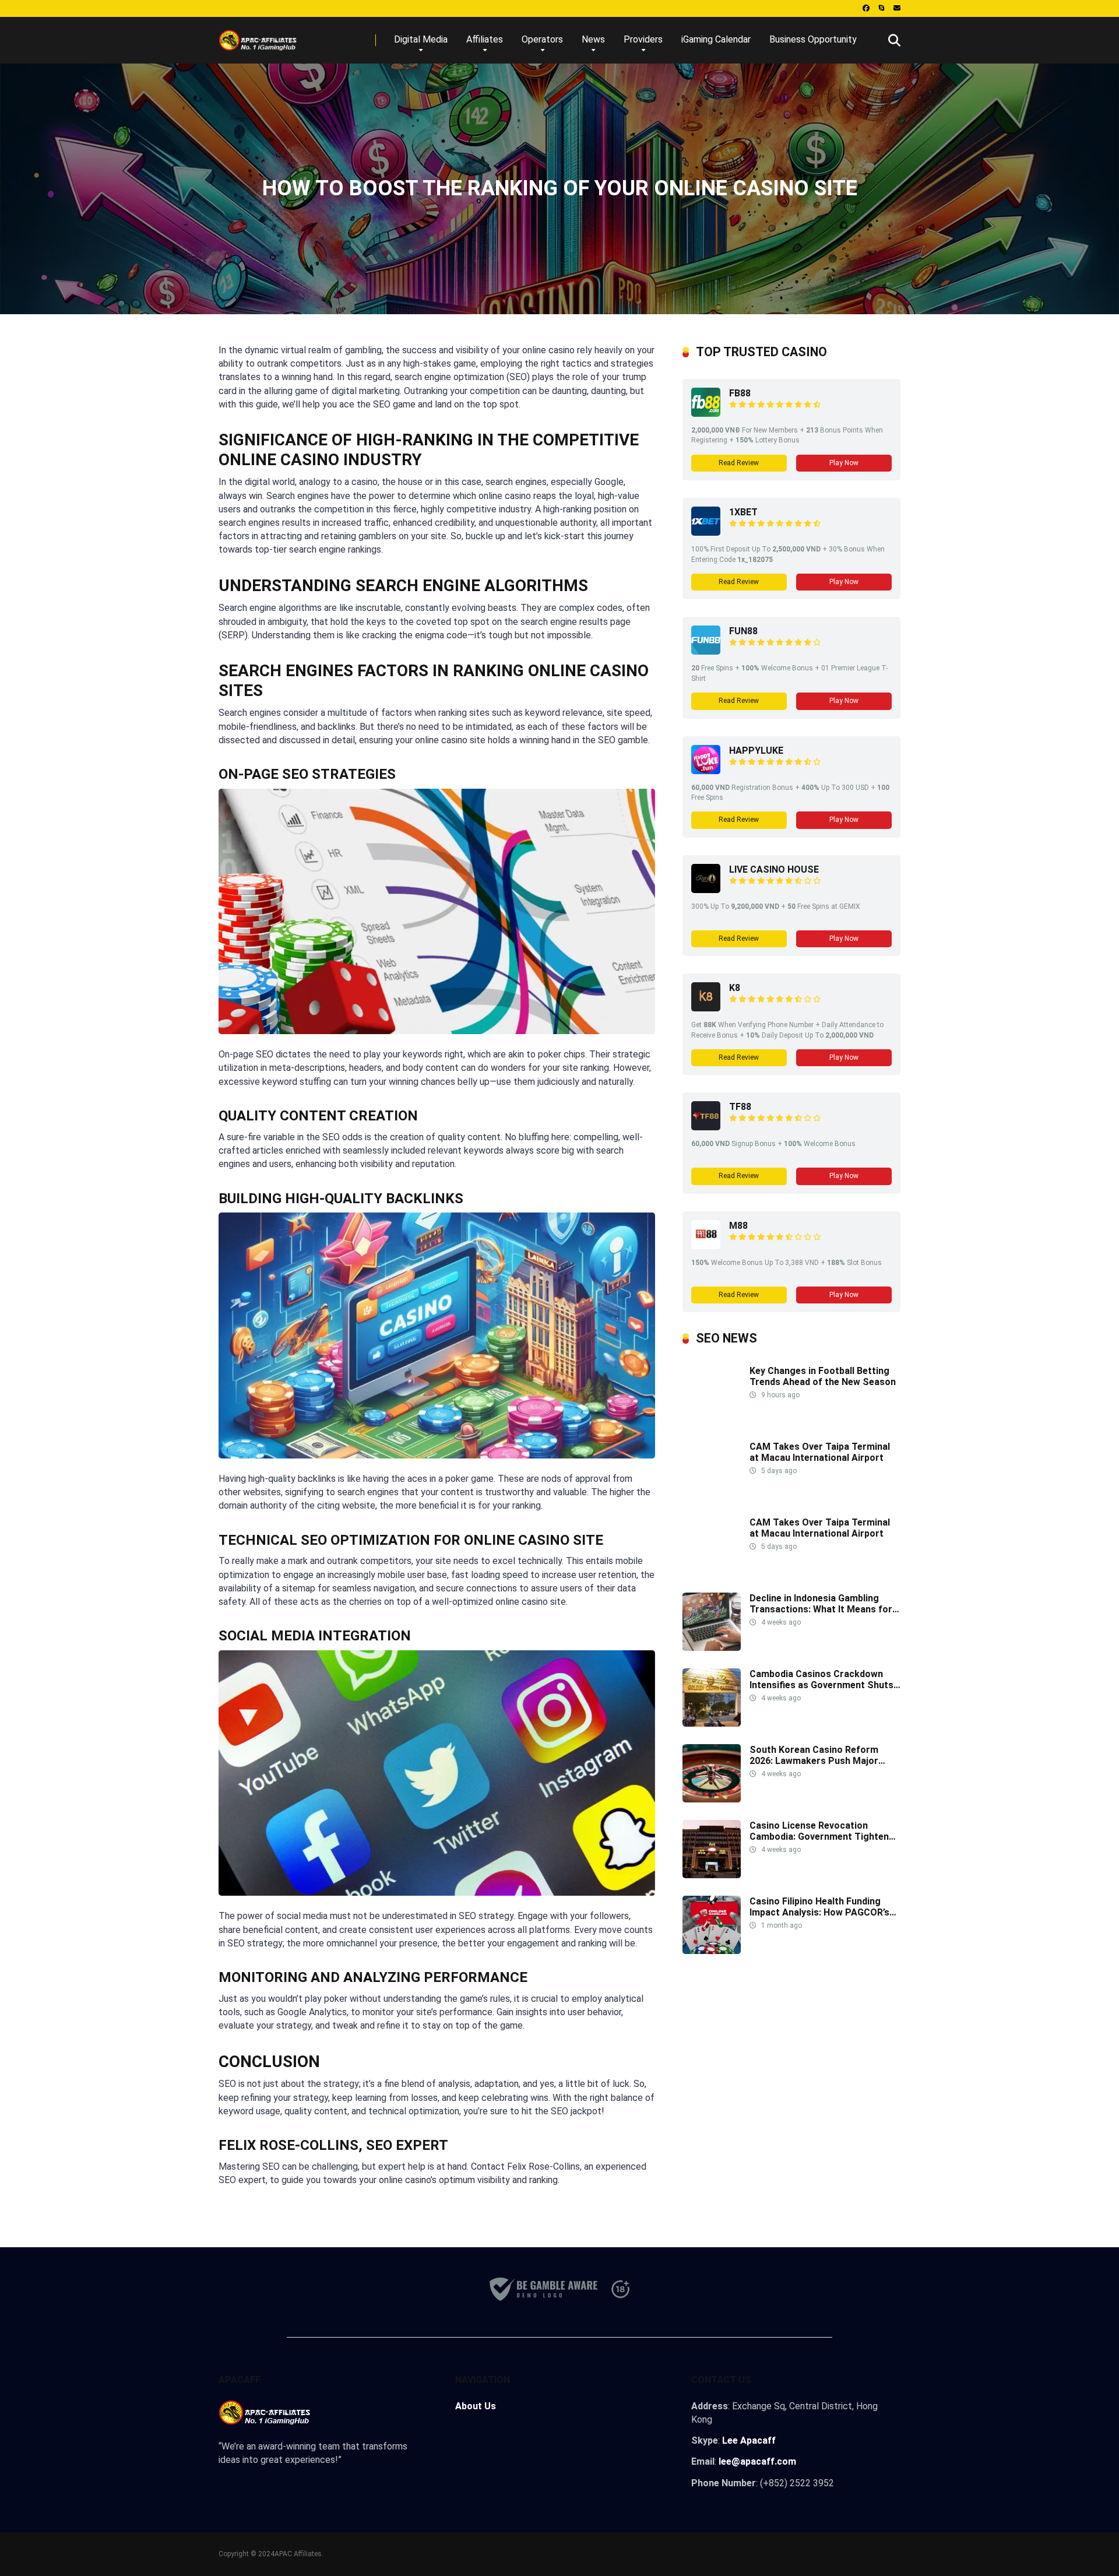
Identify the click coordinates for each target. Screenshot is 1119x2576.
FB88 (740, 393)
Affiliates (485, 39)
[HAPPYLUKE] (706, 771)
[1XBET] (706, 533)
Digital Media (421, 39)
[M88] (706, 1246)
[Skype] (882, 8)
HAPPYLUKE (756, 751)
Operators (542, 39)
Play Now (844, 463)
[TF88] (706, 1127)
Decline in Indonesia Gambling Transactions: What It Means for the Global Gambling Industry (821, 1609)
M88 (738, 1226)
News (593, 39)
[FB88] (706, 414)
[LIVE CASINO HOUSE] (706, 890)
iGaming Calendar (716, 39)
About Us (476, 2406)
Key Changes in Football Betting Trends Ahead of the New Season (823, 1376)
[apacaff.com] (258, 36)
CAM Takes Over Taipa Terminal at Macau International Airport (820, 1452)
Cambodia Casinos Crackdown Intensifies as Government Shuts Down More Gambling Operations (822, 1685)
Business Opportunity (813, 39)
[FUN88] (706, 651)
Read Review (739, 463)
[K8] (706, 1008)
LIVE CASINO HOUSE (774, 869)
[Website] (897, 8)
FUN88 (743, 631)
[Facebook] (866, 8)
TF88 (740, 1107)
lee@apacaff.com (757, 2461)
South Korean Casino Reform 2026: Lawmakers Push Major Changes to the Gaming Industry (820, 1761)
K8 (735, 988)
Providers (643, 39)
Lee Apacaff (749, 2440)
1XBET (743, 512)
